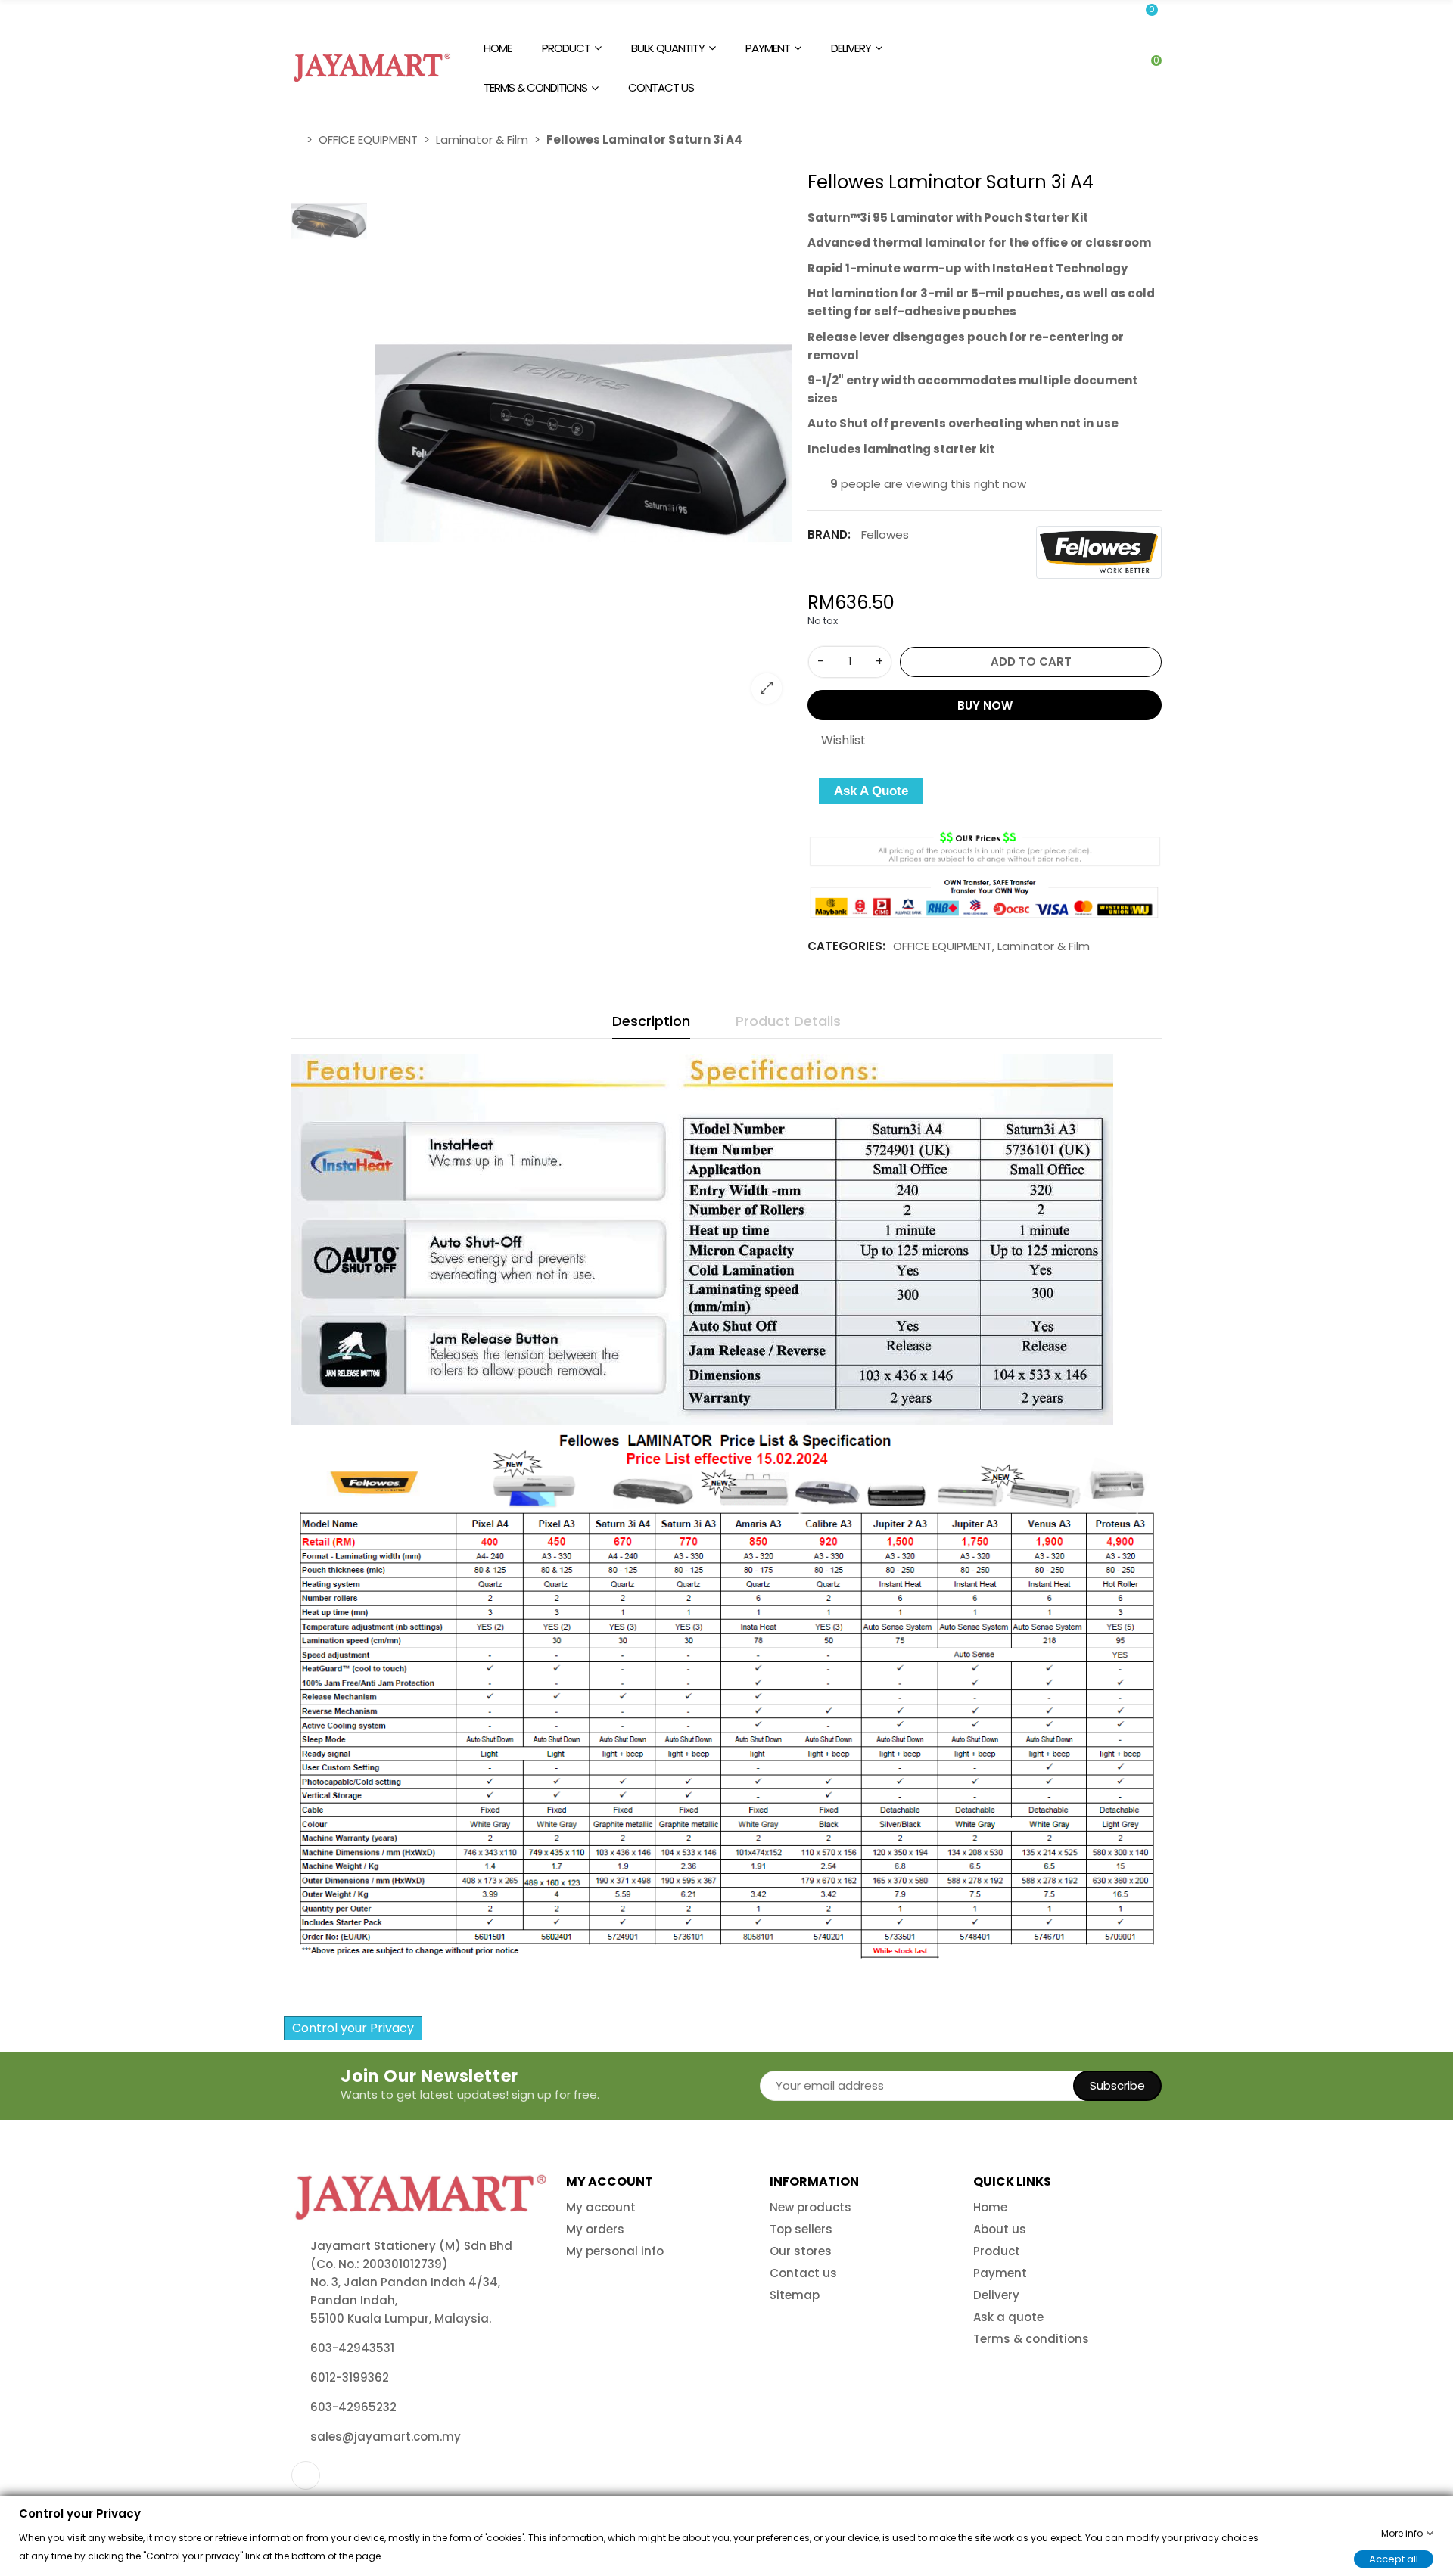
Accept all (1394, 2558)
